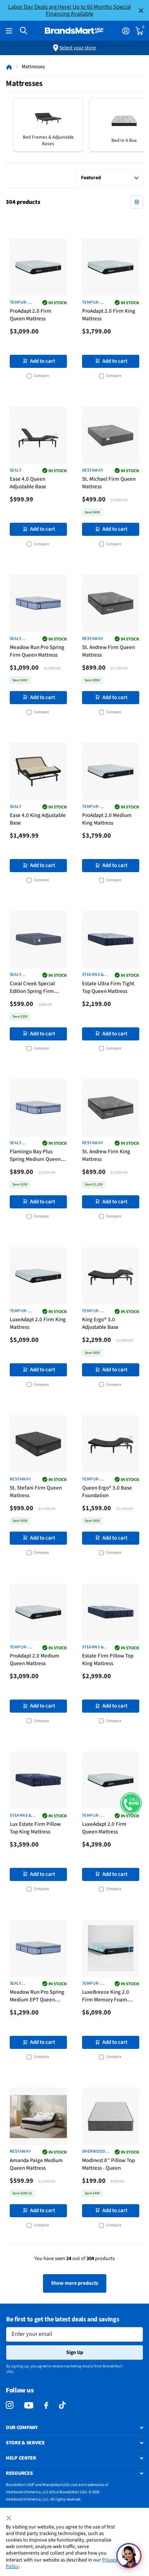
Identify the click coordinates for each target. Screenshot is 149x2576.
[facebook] (46, 2406)
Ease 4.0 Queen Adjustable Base (28, 483)
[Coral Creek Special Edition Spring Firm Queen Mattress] (38, 940)
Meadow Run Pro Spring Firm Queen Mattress (37, 651)
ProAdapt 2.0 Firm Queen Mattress (31, 315)
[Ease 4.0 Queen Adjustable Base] (38, 435)
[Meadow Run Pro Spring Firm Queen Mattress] (38, 603)
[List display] (137, 202)
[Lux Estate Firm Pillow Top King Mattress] (38, 1780)
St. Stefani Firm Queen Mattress (36, 1492)
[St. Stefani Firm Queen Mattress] (38, 1444)
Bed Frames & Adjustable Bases (48, 140)
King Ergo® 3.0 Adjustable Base (100, 1323)
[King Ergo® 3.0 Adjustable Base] (111, 1276)
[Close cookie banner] (9, 2518)
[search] (23, 31)
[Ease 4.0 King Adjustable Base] (38, 772)
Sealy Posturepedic (24, 639)
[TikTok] (62, 2405)
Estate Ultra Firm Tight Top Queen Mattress (108, 987)
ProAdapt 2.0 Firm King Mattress (109, 315)
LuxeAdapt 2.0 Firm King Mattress (38, 1323)
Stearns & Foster (93, 975)
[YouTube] (29, 2405)
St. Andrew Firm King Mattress (106, 1155)
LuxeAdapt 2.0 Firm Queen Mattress (104, 1828)
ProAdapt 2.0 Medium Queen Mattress (35, 1660)
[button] (131, 1803)
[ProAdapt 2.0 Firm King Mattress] (111, 267)
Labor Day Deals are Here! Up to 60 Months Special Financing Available (70, 10)
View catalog (10, 31)
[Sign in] (126, 31)
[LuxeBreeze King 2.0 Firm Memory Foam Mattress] (111, 1948)
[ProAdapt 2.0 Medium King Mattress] (111, 772)
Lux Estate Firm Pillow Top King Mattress (35, 1828)
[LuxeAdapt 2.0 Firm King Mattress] (38, 1276)
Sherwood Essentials (94, 2152)
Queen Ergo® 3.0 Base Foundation (107, 1492)
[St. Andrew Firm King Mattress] (111, 1108)
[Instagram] (10, 2405)
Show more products (74, 2283)
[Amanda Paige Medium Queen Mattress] (38, 2116)
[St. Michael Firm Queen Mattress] (111, 435)
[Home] (9, 67)
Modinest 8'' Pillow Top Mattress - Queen (108, 2164)
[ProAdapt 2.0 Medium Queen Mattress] (38, 1612)
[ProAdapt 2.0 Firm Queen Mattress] (38, 267)
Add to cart (42, 361)
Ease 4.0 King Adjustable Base (38, 819)
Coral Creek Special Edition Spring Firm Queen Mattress (32, 988)
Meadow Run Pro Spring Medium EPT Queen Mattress (37, 1996)
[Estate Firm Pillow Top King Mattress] (111, 1612)
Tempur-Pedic (19, 303)
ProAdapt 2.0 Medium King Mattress (107, 819)
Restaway (93, 471)
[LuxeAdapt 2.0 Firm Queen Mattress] (111, 1780)
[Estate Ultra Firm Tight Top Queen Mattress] (111, 940)
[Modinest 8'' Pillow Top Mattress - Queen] (111, 2116)
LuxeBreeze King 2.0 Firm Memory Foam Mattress (106, 1996)
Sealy (16, 471)
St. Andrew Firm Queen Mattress (108, 651)
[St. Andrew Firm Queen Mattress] (111, 603)
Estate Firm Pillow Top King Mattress (108, 1660)
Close (141, 10)
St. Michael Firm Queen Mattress (109, 483)
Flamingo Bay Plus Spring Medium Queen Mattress (35, 1156)
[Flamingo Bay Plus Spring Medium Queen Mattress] (38, 1108)
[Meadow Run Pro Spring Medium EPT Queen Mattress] (38, 1948)
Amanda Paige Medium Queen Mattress (36, 2164)
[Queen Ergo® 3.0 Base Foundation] (111, 1444)
